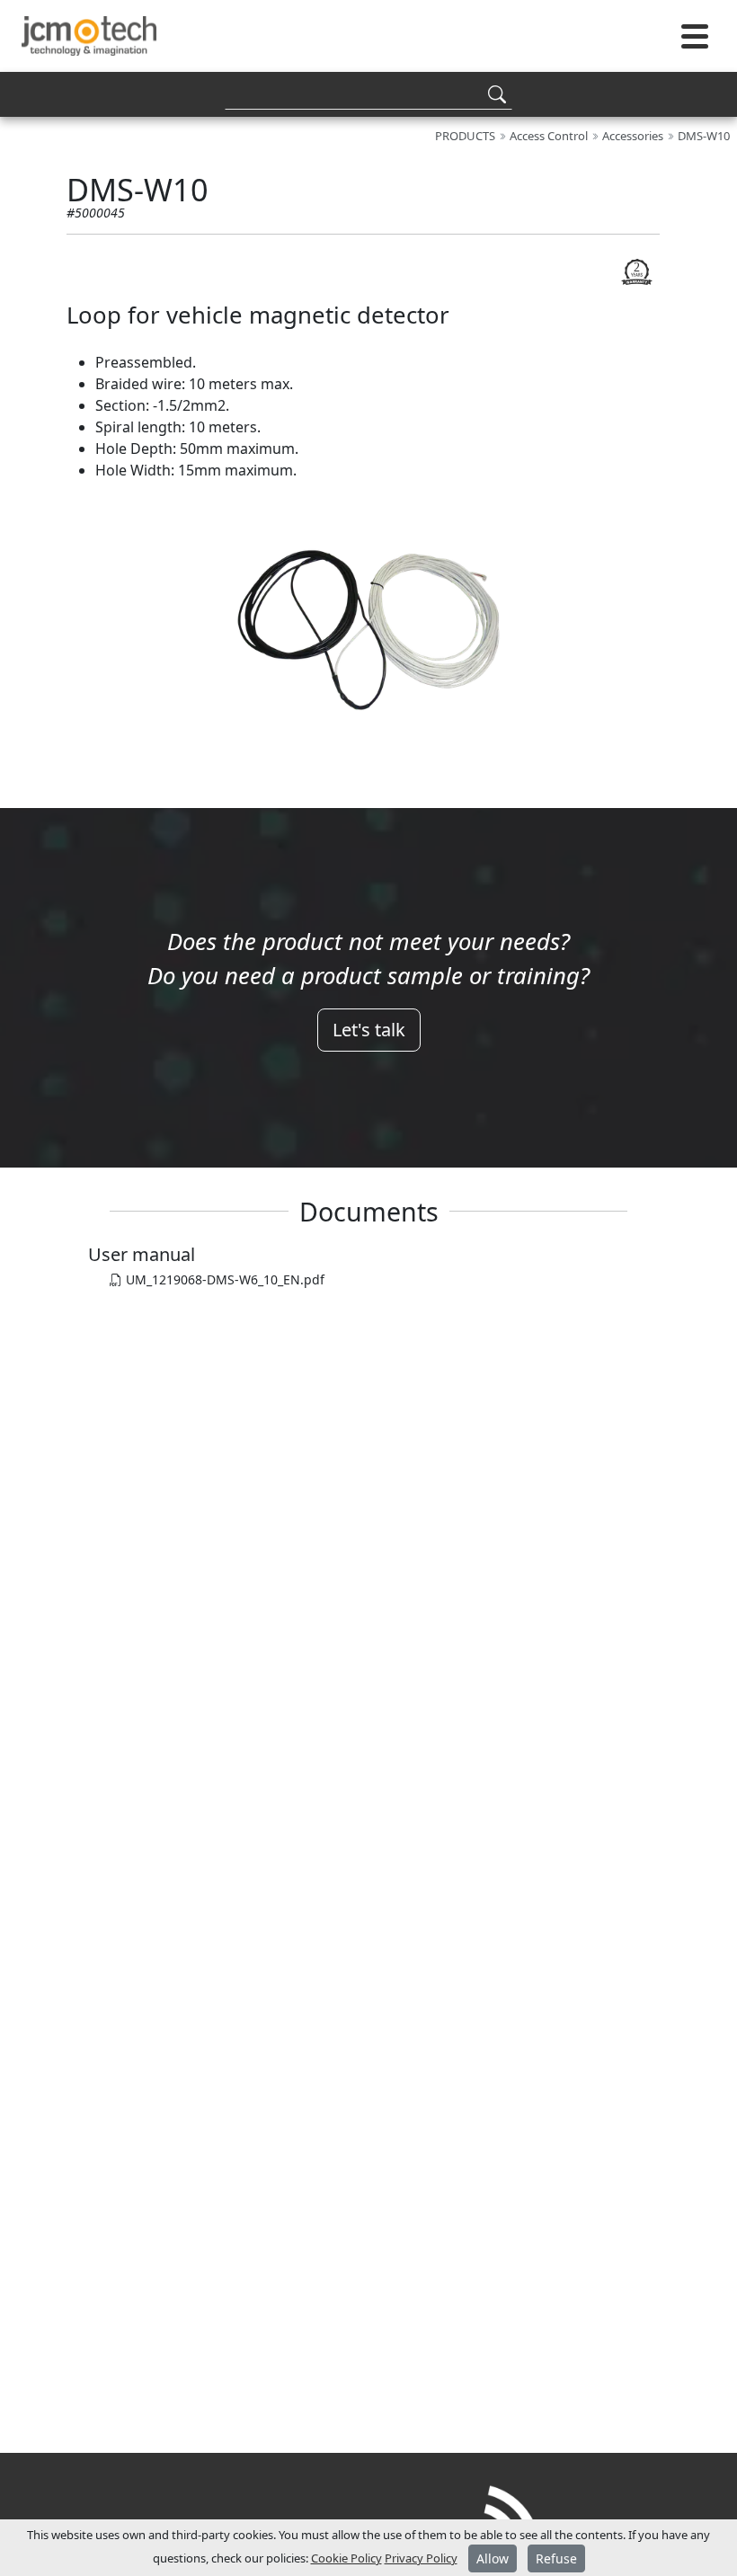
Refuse (556, 2558)
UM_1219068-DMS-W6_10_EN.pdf (223, 1279)
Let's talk (369, 1030)
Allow (493, 2558)
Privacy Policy (421, 2558)
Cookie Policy (346, 2558)
